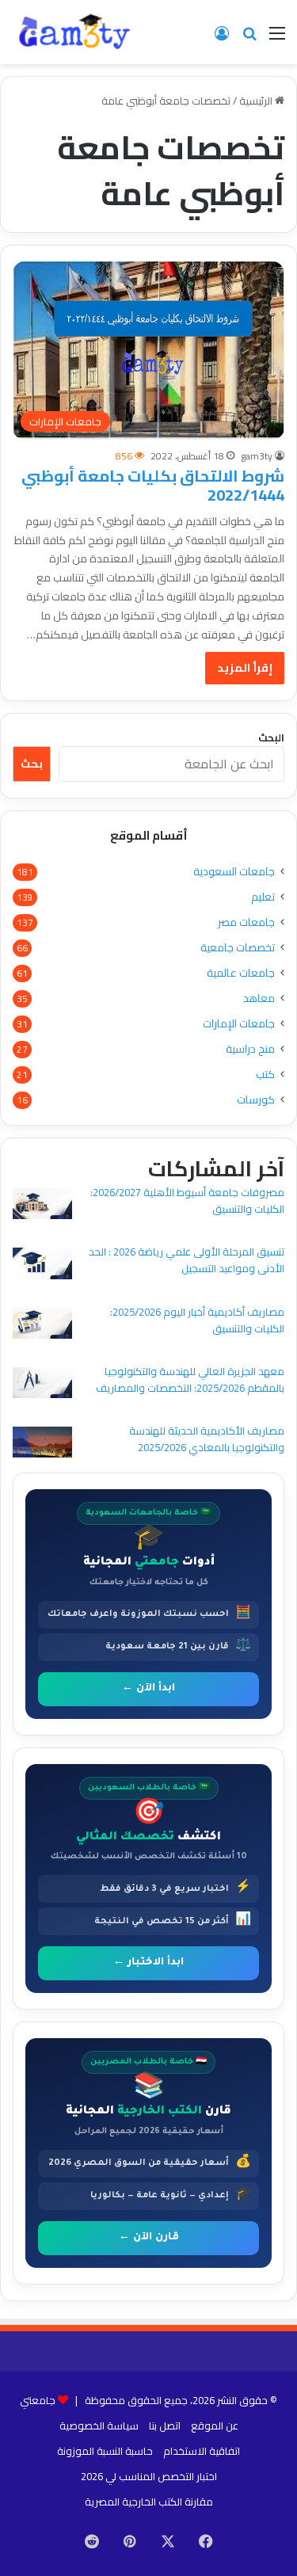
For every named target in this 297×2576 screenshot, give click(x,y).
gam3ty (257, 456)
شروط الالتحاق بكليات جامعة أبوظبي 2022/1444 (153, 485)
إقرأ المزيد (245, 668)
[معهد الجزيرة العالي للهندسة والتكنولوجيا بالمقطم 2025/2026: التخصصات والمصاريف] (42, 1385)
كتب (265, 1075)
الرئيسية (257, 101)
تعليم (263, 897)
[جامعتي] (75, 32)
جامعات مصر (246, 922)
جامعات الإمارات (239, 1024)
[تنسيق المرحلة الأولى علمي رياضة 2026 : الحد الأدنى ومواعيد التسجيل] (42, 1265)
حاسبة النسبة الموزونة (105, 2451)
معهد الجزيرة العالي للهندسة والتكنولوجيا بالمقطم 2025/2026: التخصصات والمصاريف (190, 1379)
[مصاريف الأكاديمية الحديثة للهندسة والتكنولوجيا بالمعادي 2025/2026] (42, 1444)
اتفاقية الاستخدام (202, 2451)
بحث (32, 764)
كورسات (256, 1100)
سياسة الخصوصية (99, 2425)
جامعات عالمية (241, 973)
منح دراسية (250, 1049)
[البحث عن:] (249, 38)
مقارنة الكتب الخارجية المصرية (149, 2502)
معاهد (259, 998)
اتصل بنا (165, 2425)
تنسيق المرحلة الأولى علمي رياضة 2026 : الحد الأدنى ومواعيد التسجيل (187, 1260)
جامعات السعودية (234, 872)
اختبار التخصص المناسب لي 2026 (149, 2476)
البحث (271, 737)
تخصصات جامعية (238, 948)
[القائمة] (277, 38)
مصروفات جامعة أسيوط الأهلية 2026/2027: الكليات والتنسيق (187, 1200)
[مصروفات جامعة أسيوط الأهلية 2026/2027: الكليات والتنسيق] (42, 1206)
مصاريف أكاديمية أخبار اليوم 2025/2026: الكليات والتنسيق (197, 1320)
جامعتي (38, 2400)
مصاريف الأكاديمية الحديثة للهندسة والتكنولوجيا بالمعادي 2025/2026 (207, 1439)
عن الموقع (215, 2425)
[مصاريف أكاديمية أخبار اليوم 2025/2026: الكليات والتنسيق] (42, 1326)
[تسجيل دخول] (222, 38)
